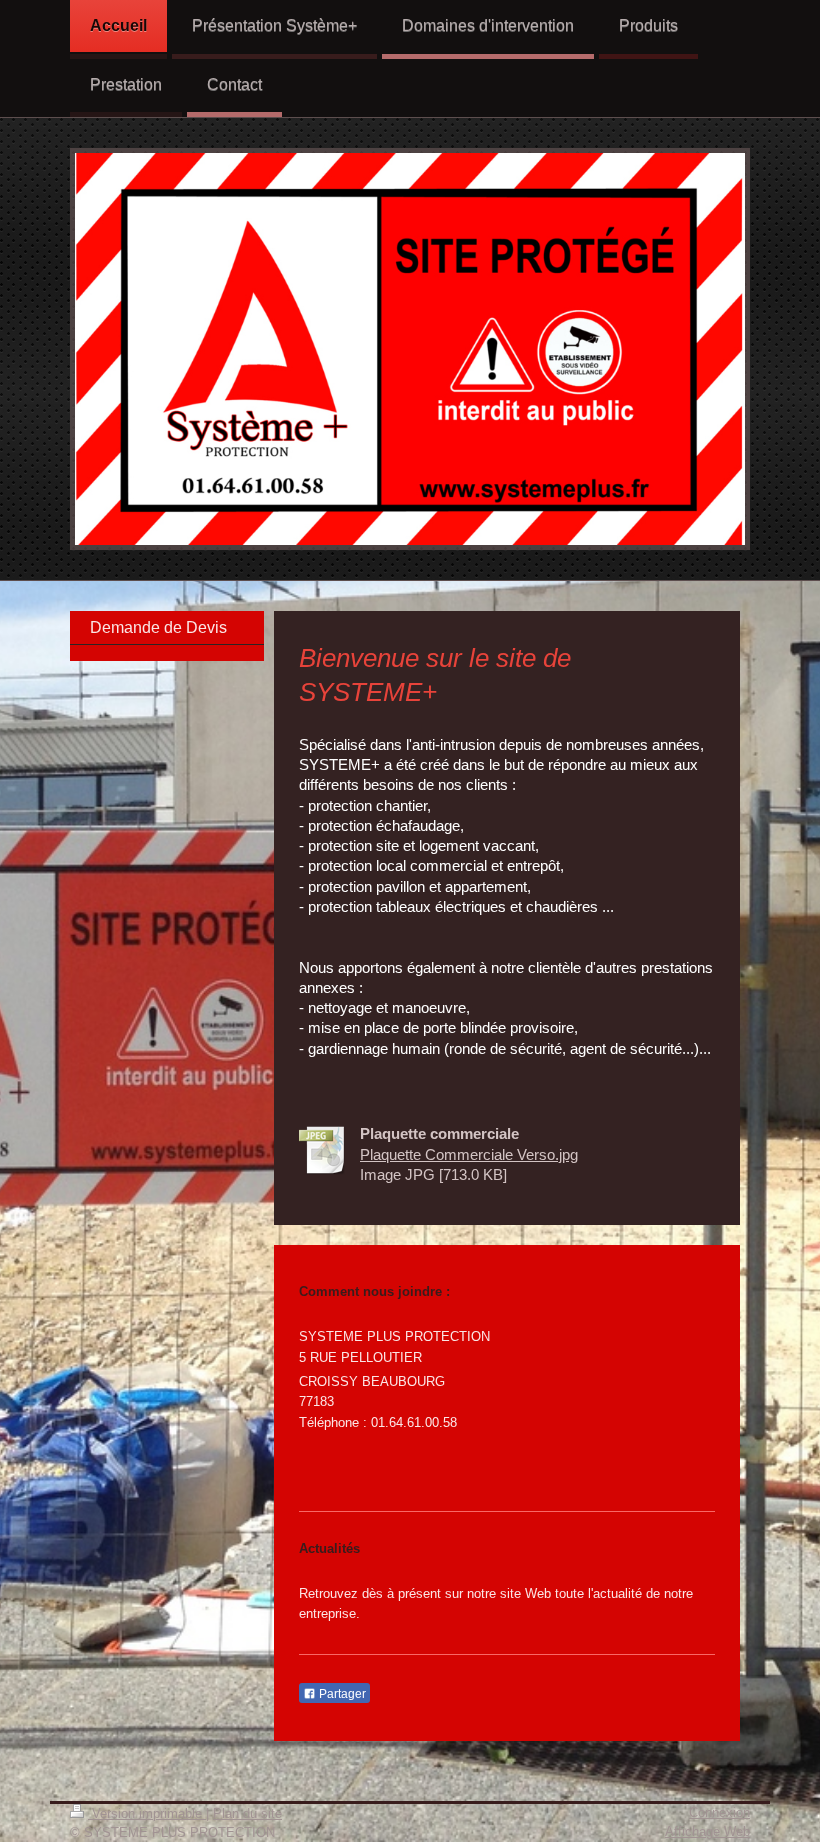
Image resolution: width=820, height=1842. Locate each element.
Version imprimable (147, 1813)
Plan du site (247, 1813)
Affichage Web (707, 1831)
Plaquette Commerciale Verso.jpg (469, 1154)
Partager (341, 1694)
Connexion (719, 1812)
